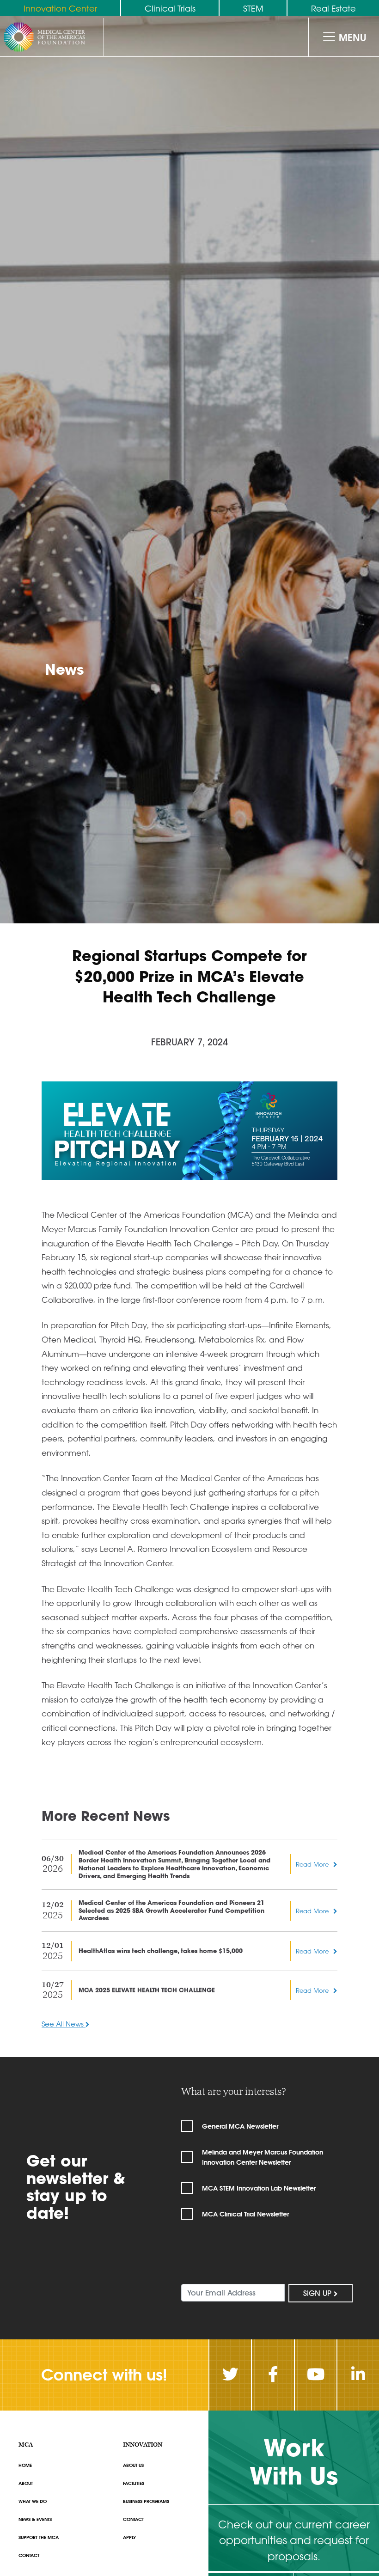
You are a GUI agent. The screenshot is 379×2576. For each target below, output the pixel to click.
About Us (133, 2465)
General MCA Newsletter (240, 2126)
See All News (64, 2024)
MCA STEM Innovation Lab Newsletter (259, 2188)
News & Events (35, 2519)
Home (25, 2465)
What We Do (33, 2501)
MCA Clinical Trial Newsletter (245, 2214)
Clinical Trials (170, 8)
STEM (253, 8)
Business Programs (146, 2501)
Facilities (134, 2483)
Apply (129, 2537)
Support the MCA (39, 2537)
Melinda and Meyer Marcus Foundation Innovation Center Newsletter (263, 2157)
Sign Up (318, 2293)
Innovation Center (60, 8)
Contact (29, 2555)
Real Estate (333, 8)
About (26, 2483)
